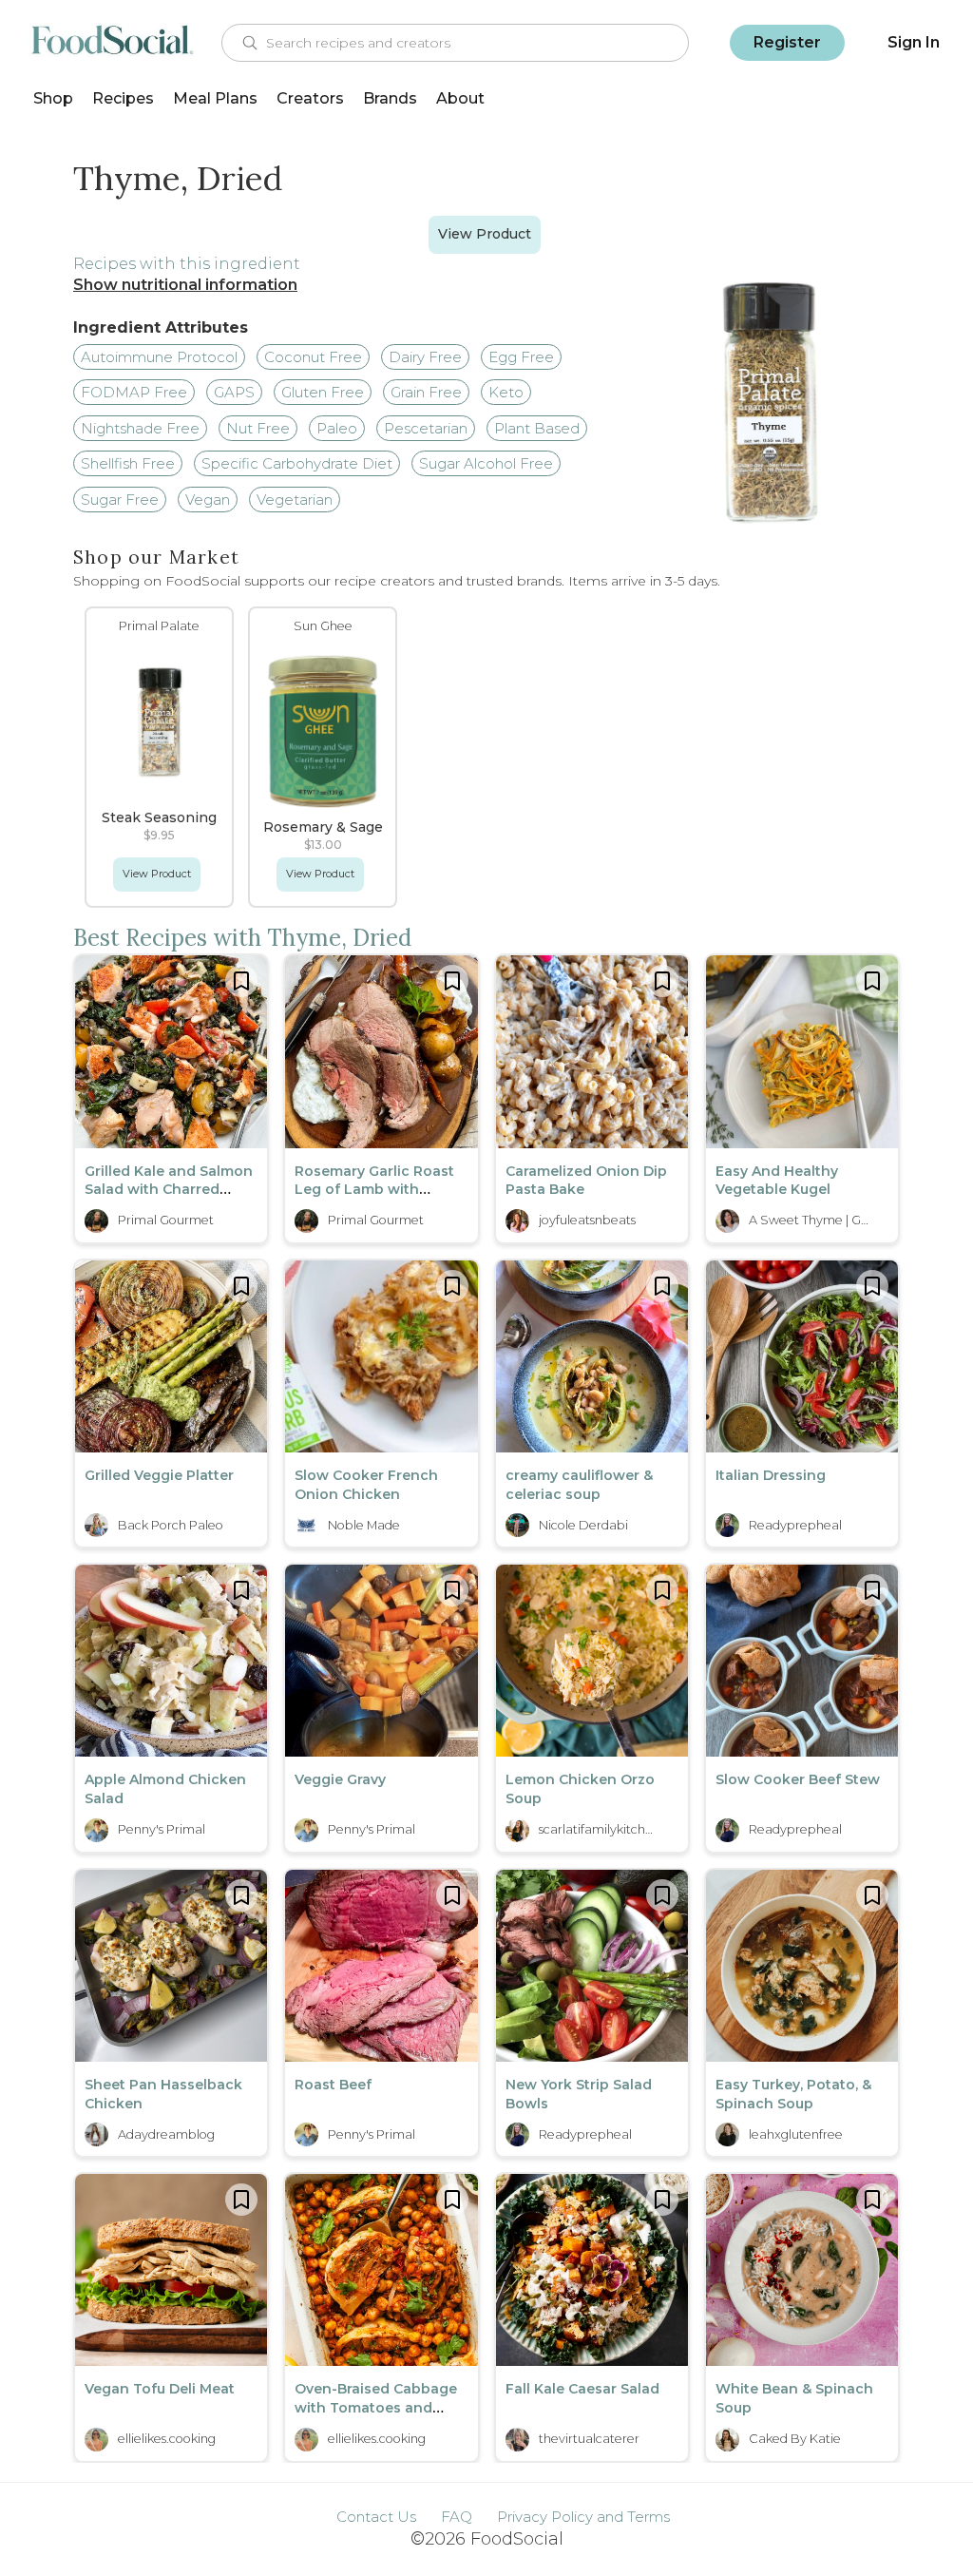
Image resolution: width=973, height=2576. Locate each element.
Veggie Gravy (340, 1779)
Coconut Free (313, 357)
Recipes (123, 98)
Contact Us (376, 2517)
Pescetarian (426, 428)
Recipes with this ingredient (187, 264)
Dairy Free (425, 357)
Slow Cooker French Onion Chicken (366, 1485)
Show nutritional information (185, 285)
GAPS (234, 392)
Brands (390, 98)
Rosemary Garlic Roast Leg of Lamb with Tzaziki (374, 1190)
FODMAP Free (134, 392)
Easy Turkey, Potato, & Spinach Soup (793, 2094)
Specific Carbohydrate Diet (297, 463)
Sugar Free (120, 500)
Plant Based (537, 428)
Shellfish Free (128, 463)
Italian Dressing (771, 1475)
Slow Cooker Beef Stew (798, 1779)
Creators (310, 98)
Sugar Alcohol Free (486, 463)
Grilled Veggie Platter (159, 1475)
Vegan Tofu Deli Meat (160, 2389)
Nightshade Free (140, 428)
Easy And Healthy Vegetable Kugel (777, 1181)
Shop (53, 98)
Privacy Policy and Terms (583, 2517)
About (460, 98)
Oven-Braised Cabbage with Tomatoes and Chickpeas (376, 2407)
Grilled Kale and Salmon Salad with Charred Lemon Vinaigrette (169, 1190)
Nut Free (258, 428)
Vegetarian (295, 500)
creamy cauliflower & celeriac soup (579, 1485)
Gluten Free (323, 392)
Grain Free (426, 392)
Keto (506, 392)
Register (787, 42)
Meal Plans (215, 98)
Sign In (914, 42)
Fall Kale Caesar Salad (582, 2389)
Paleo (337, 428)
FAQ (457, 2517)
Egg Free (521, 357)
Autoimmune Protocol (159, 357)
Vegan (208, 500)
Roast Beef (333, 2085)
